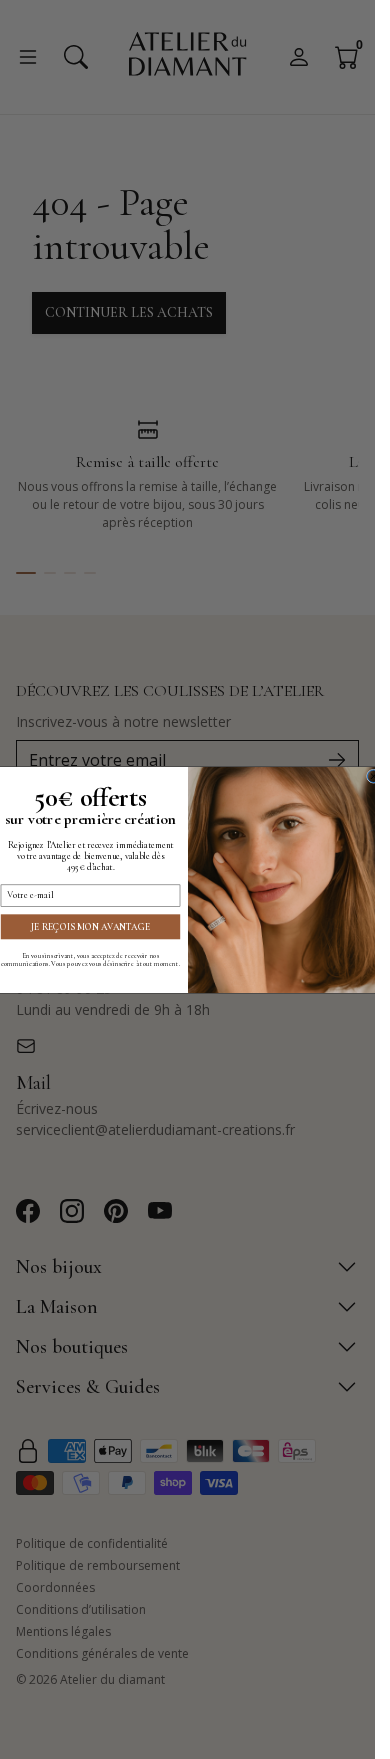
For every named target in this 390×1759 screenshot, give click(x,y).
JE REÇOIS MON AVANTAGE (90, 925)
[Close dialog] (373, 776)
